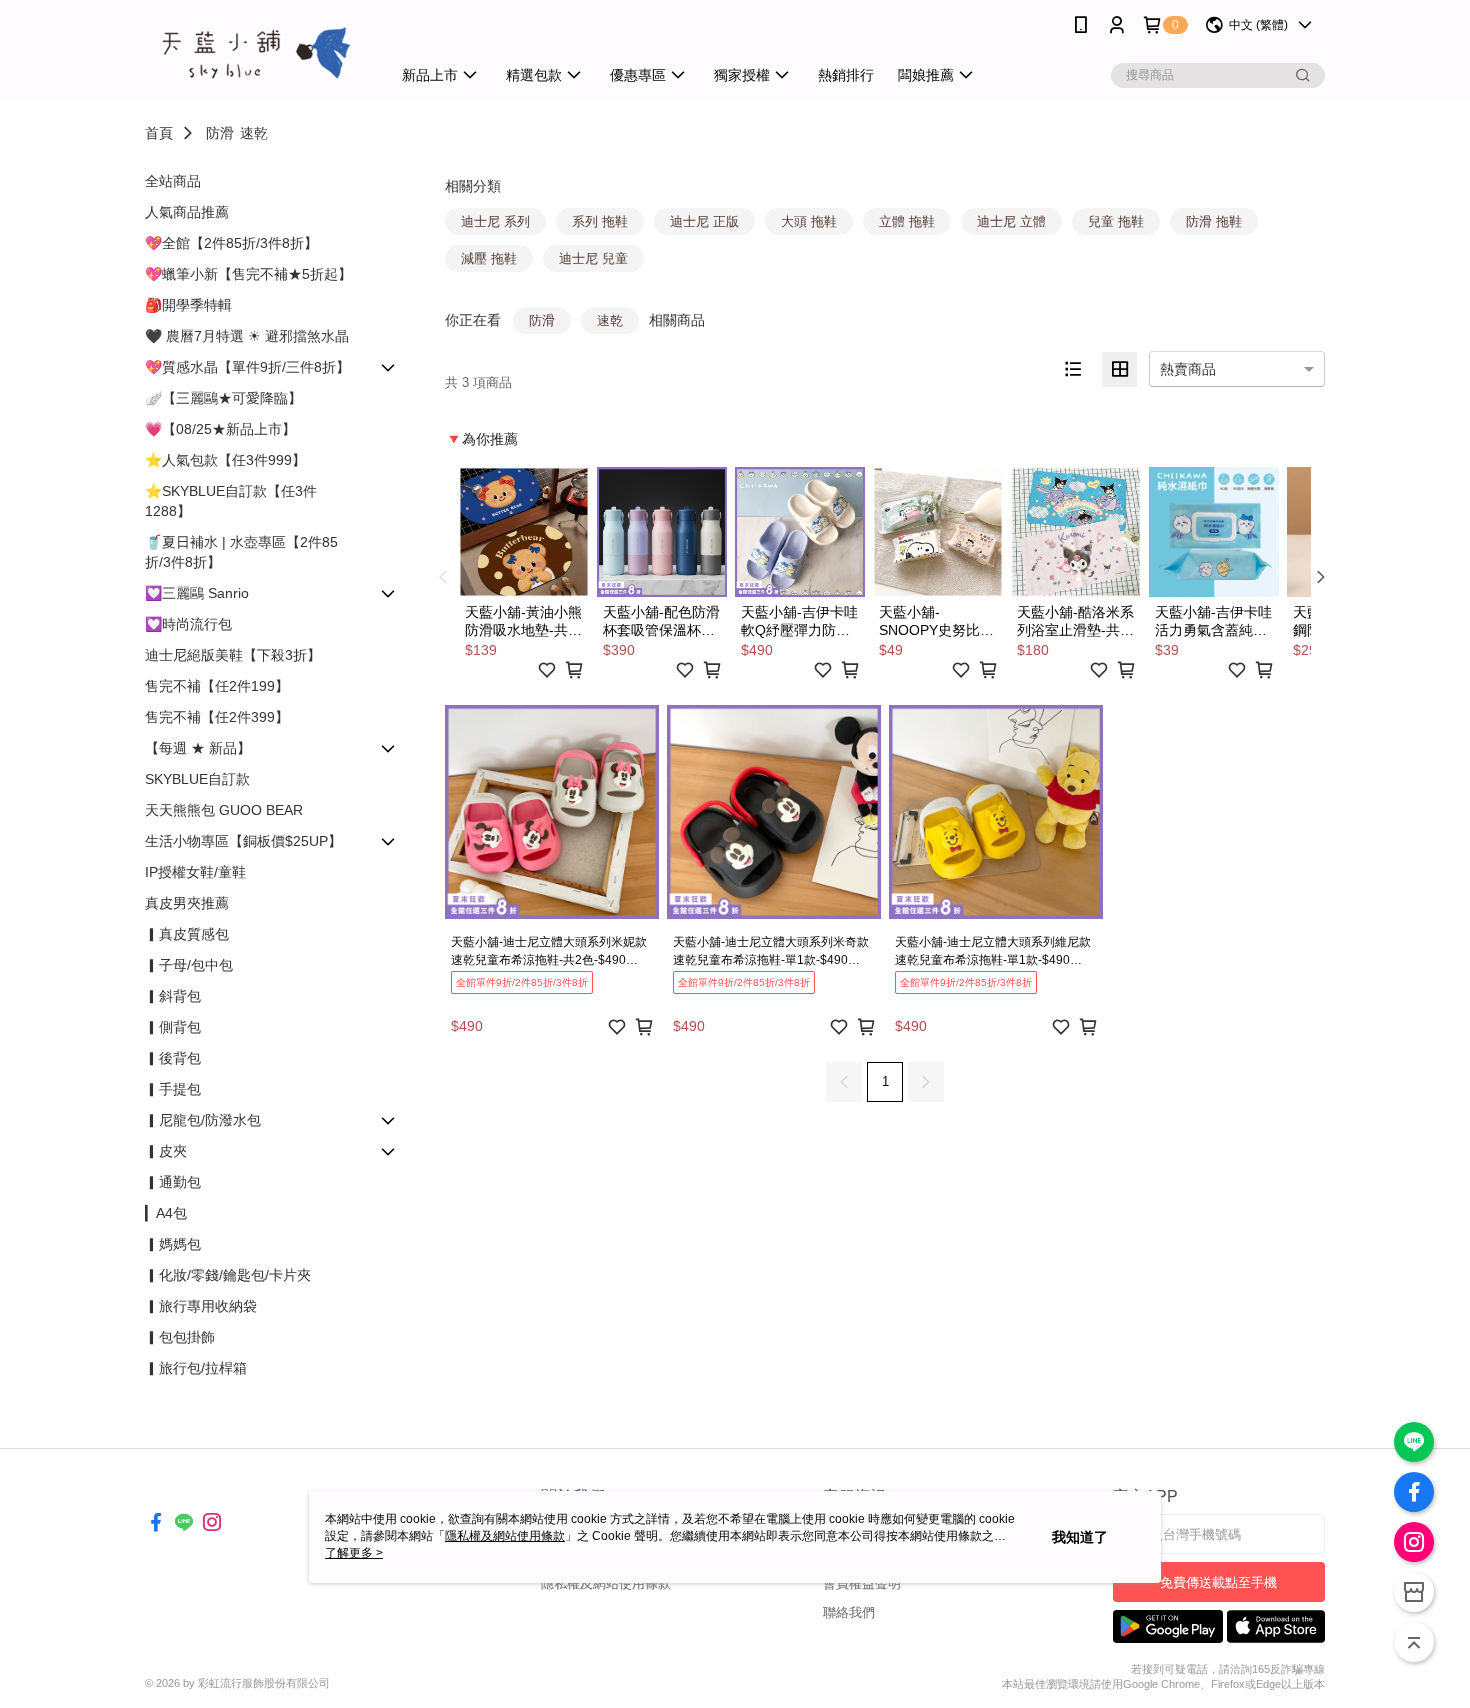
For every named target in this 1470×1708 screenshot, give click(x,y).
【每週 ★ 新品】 (198, 748)
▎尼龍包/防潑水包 (203, 1120)
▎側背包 (173, 1027)
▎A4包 (166, 1213)
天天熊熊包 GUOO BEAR (224, 810)
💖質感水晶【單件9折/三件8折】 (247, 367)
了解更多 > (354, 1553)
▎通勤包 (173, 1182)
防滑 (220, 133)
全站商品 (173, 181)
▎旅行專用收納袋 (201, 1306)
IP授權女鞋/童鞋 (195, 872)
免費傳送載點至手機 (1218, 1582)
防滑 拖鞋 (1214, 221)
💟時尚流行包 (188, 624)
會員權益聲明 (862, 1583)
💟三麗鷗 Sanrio (197, 593)
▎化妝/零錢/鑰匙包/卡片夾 (228, 1275)
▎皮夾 (166, 1151)
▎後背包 (173, 1058)
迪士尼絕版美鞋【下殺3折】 (233, 655)
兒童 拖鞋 (1116, 221)
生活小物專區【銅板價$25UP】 (243, 841)
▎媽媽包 (173, 1244)
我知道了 (1080, 1537)
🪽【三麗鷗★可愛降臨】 (223, 398)
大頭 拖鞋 (809, 221)
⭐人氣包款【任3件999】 (225, 460)
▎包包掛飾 (180, 1337)
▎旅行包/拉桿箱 (196, 1368)
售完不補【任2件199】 (217, 686)
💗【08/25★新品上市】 (220, 429)
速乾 (254, 133)
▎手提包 (173, 1089)
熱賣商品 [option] (1188, 369)
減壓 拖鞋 (489, 258)
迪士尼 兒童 (593, 258)
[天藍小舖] (256, 52)
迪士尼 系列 (495, 221)
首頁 (159, 133)
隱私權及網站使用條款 (606, 1583)
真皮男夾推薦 (187, 903)
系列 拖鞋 (600, 221)
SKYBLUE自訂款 (197, 779)
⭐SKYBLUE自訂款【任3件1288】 (231, 501)
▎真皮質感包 (187, 934)
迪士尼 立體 (1011, 221)
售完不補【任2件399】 (217, 717)
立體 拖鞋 (907, 221)
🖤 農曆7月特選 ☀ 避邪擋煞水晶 (247, 336)
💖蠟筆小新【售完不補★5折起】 (248, 274)
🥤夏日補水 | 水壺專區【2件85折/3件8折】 (241, 552)
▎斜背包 (173, 996)
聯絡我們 (849, 1612)
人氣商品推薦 (187, 212)
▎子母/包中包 (189, 965)
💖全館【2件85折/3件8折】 (231, 243)
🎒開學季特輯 (188, 305)
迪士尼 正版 (704, 221)
